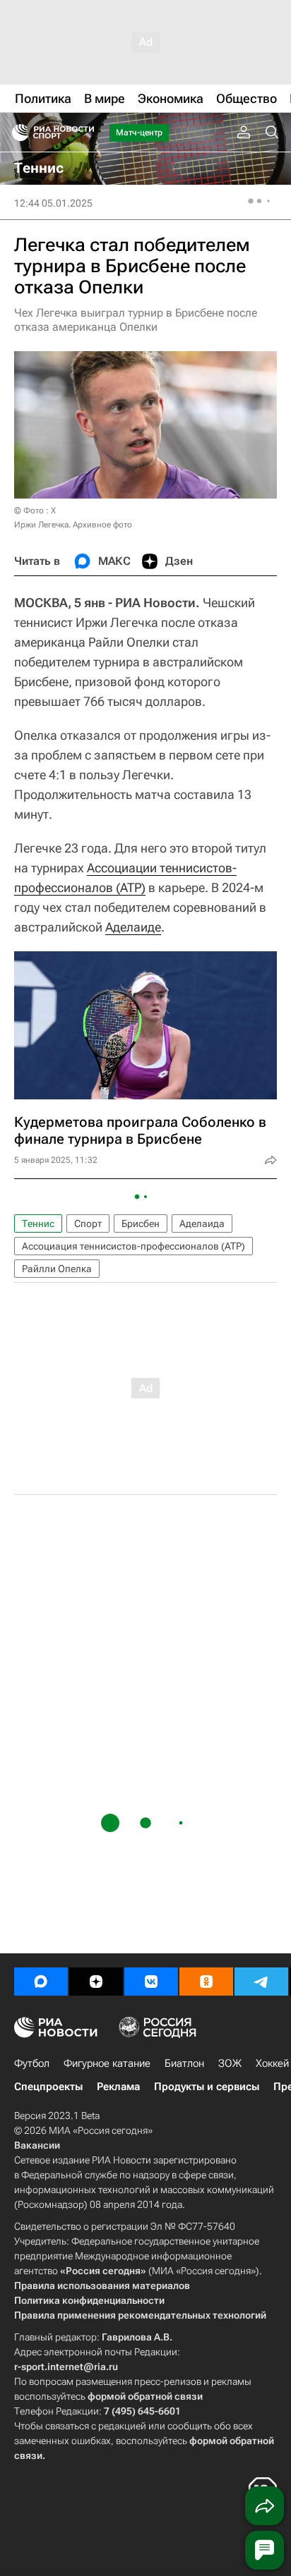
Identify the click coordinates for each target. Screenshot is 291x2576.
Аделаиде (133, 927)
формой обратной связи (145, 2396)
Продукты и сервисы (207, 2087)
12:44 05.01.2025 (53, 203)
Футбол (32, 2063)
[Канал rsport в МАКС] (41, 1982)
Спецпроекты (48, 2087)
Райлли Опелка (57, 1269)
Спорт (88, 1223)
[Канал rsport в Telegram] (261, 1982)
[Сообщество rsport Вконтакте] (151, 1982)
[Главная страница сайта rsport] (85, 133)
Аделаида (202, 1223)
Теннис (38, 1223)
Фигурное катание (107, 2063)
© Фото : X (35, 511)
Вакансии (37, 2145)
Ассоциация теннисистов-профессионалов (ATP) (133, 1246)
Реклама (118, 2087)
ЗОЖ (230, 2063)
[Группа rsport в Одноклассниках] (206, 1982)
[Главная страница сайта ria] (16, 133)
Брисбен (141, 1223)
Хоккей (272, 2063)
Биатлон (184, 2063)
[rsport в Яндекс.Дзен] (96, 1982)
